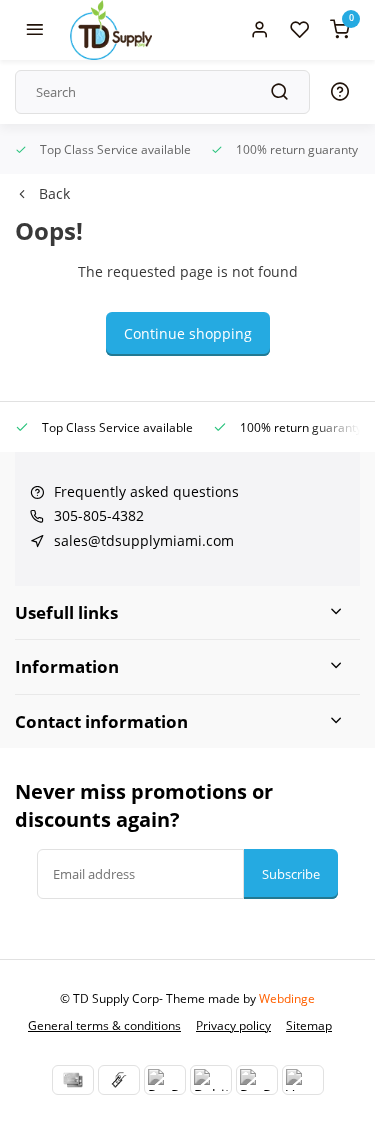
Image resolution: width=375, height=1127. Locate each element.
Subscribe (291, 874)
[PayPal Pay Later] (257, 1080)
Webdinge (287, 998)
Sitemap (309, 1025)
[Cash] (119, 1080)
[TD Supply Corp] (111, 30)
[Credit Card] (73, 1080)
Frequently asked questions (146, 491)
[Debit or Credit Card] (211, 1080)
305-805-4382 (99, 515)
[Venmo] (303, 1080)
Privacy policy (233, 1025)
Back (54, 193)
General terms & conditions (104, 1025)
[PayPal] (165, 1080)
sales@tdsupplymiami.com (144, 540)
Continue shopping (188, 333)
